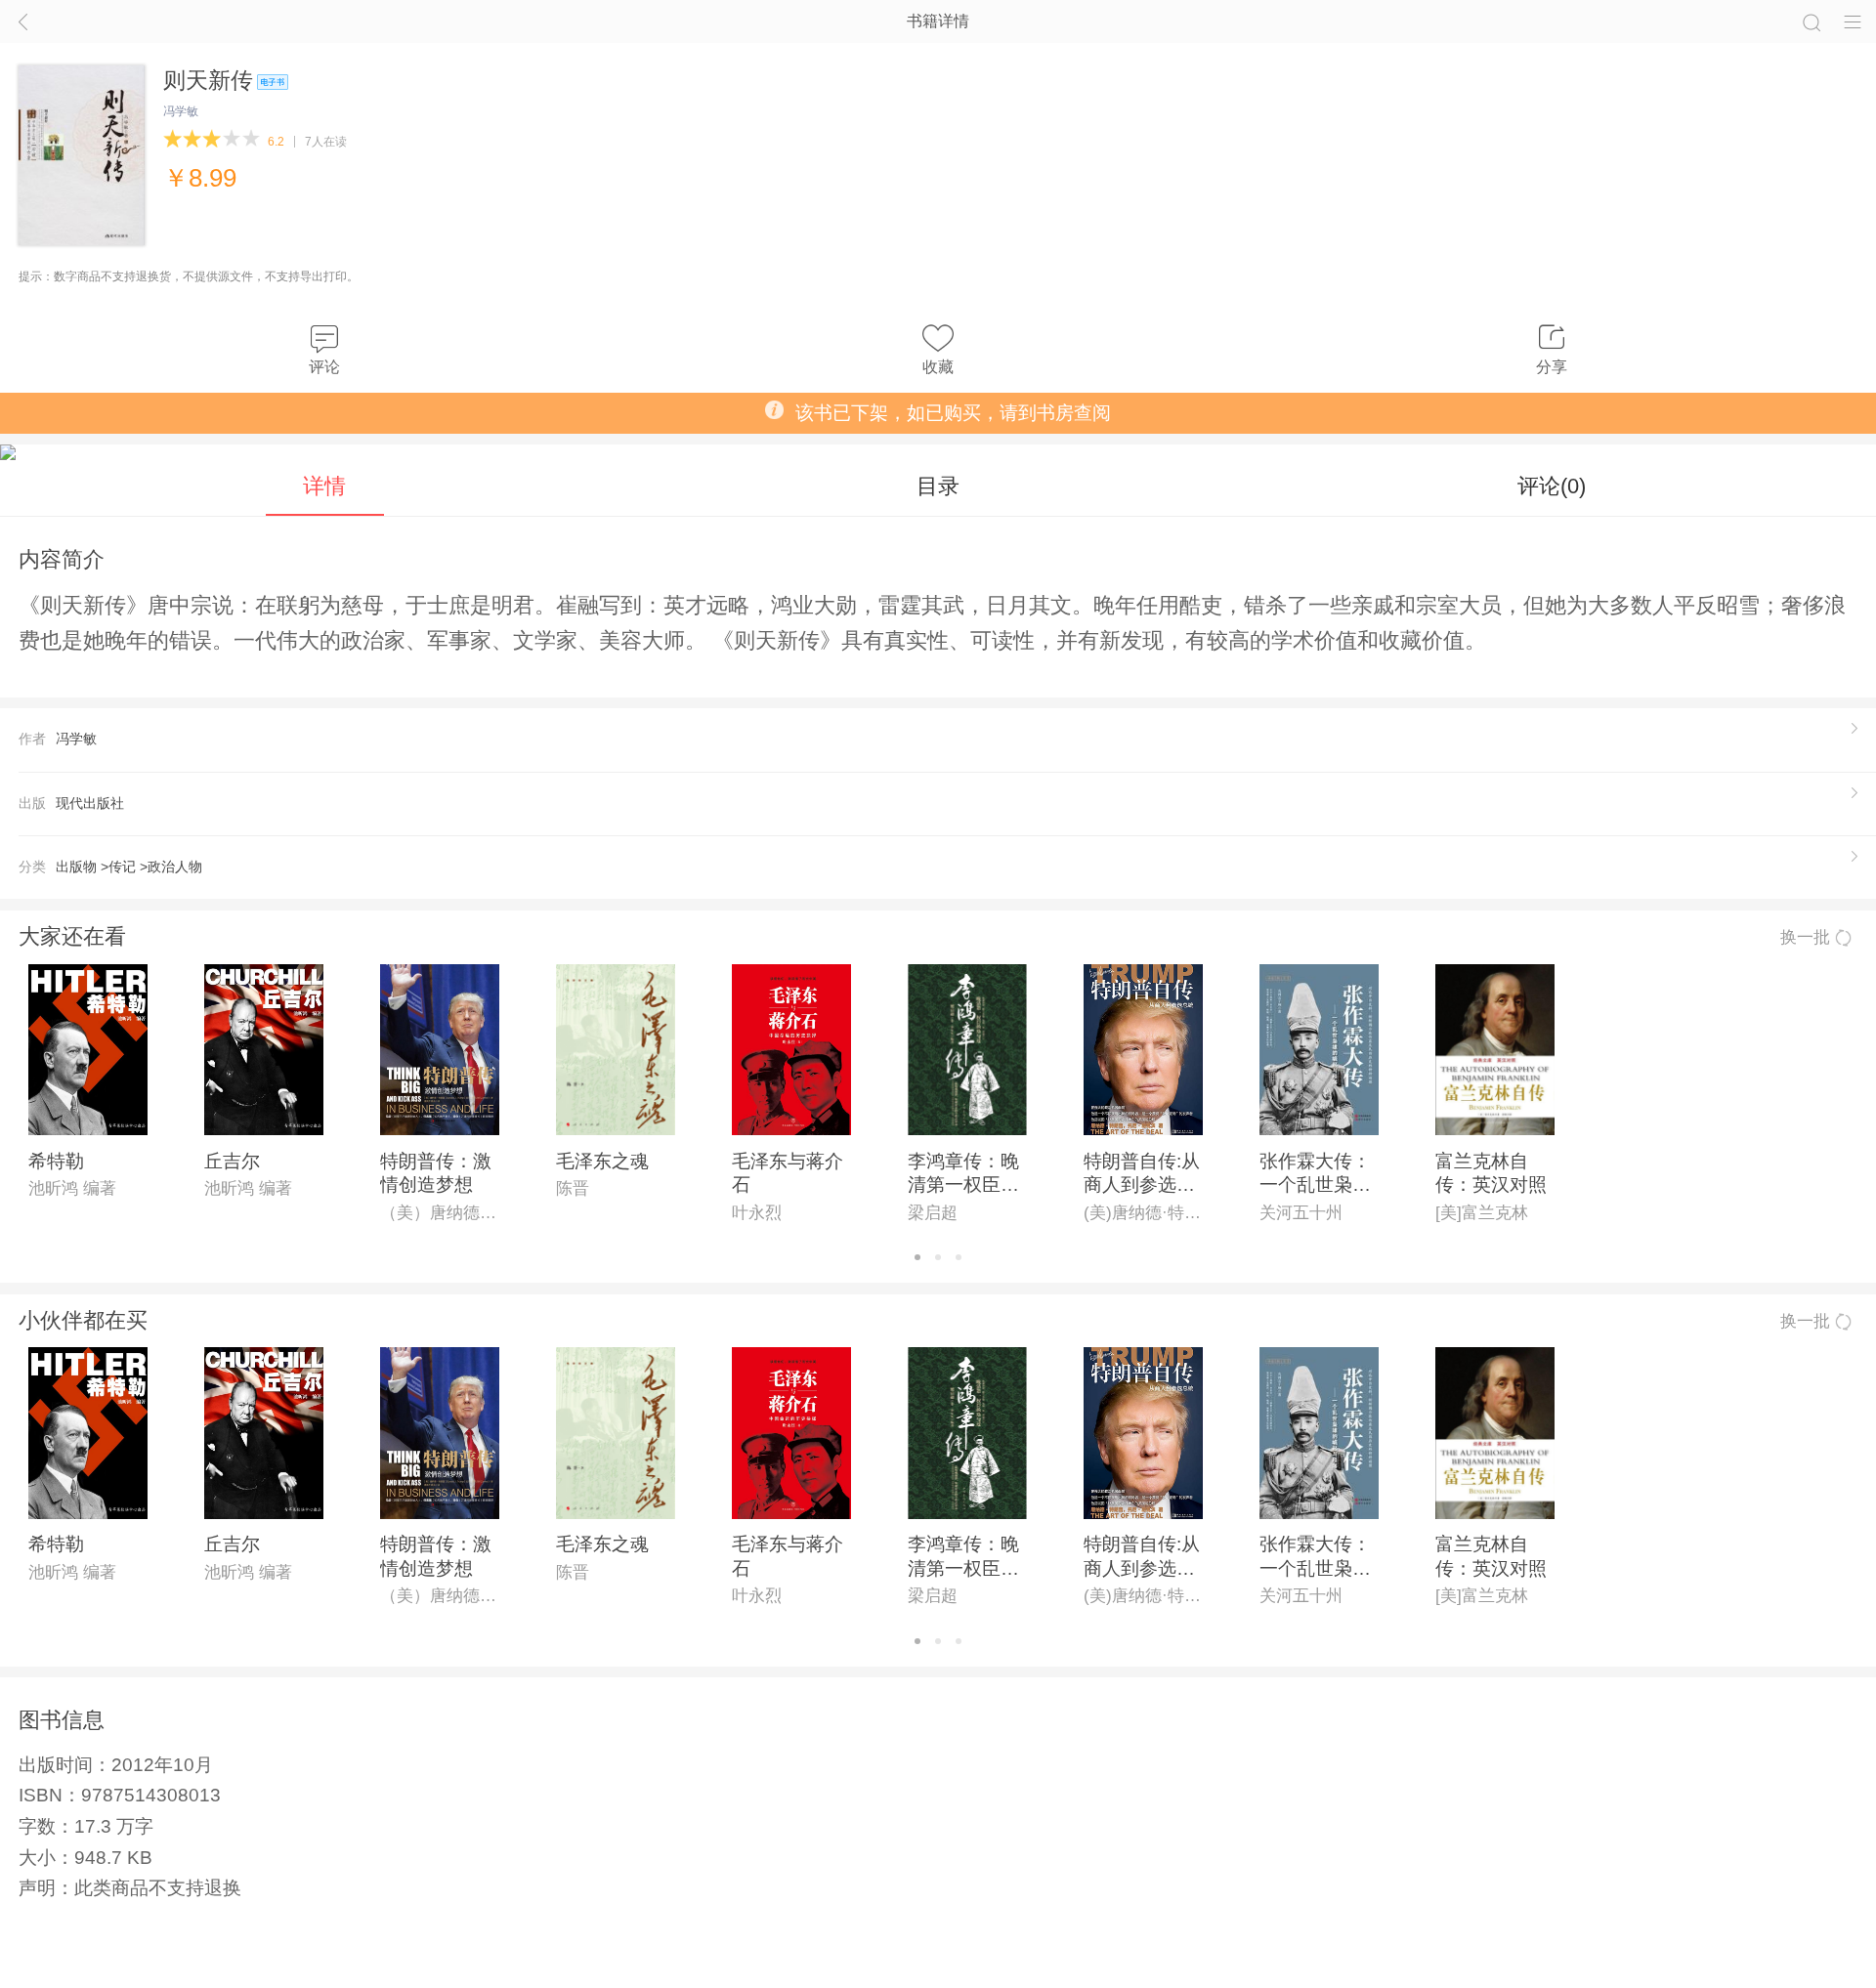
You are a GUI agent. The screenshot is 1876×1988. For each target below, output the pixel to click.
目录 (938, 486)
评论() (1552, 486)
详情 (324, 486)
